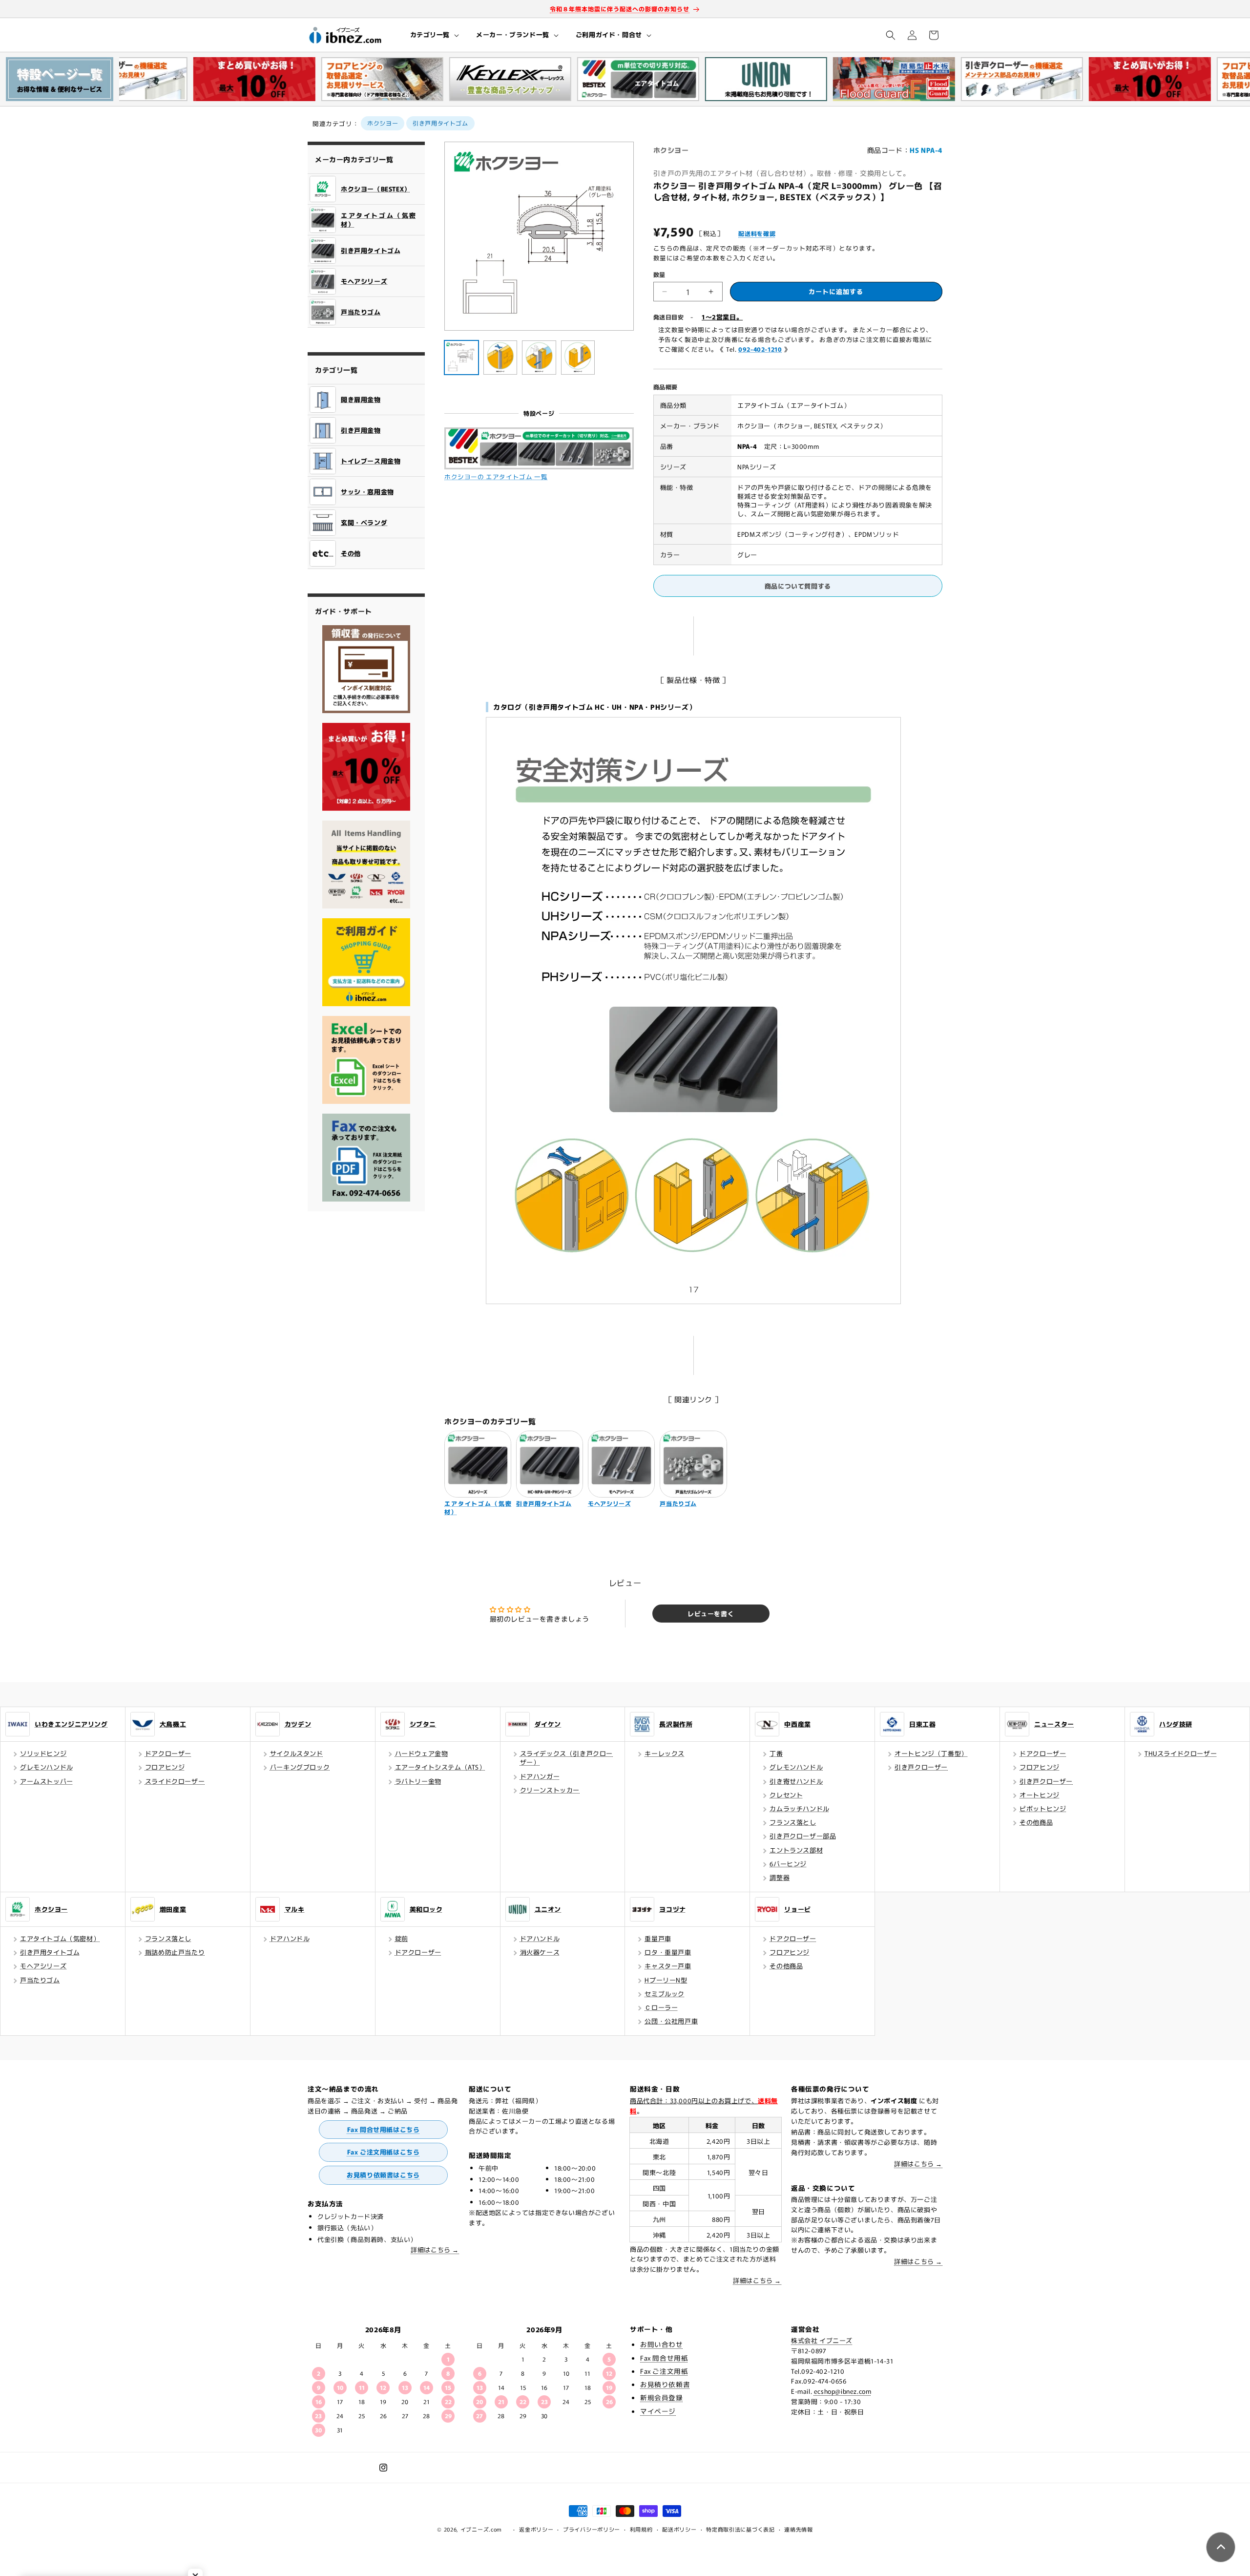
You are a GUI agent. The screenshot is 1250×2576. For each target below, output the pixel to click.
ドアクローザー (168, 1753)
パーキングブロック (300, 1767)
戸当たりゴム (40, 1980)
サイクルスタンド (297, 1753)
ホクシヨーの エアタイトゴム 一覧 (496, 476)
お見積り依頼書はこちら (383, 2175)
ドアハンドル (290, 1938)
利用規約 (641, 2529)
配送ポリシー (679, 2529)
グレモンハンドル (47, 1767)
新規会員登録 (662, 2397)
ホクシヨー (383, 123)
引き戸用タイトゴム (440, 123)
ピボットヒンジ (1043, 1808)
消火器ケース (540, 1952)
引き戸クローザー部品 (803, 1836)
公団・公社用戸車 (671, 2021)
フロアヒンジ (165, 1767)
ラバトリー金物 (418, 1781)
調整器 (780, 1877)
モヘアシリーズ (43, 1966)
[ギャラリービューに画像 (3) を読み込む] (539, 358)
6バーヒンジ (788, 1864)
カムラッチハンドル (799, 1808)
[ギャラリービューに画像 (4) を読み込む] (578, 358)
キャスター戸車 (668, 1966)
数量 (659, 274)
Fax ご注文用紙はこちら (384, 2152)
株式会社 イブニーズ (822, 2340)
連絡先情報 (799, 2529)
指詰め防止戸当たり (175, 1952)
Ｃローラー (661, 2007)
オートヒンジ (1040, 1795)
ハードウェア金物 (422, 1753)
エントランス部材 (796, 1850)
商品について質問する (798, 586)
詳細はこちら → (435, 2249)
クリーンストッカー (550, 1790)
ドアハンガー (540, 1776)
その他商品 (1036, 1822)
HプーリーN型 (666, 1980)
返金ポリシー (536, 2529)
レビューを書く (711, 1614)
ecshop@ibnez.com (843, 2391)
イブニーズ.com (481, 2529)
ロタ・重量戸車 (668, 1952)
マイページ (658, 2411)
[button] (434, 35)
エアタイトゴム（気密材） (60, 1938)
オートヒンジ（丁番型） (931, 1753)
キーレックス (665, 1753)
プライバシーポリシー (592, 2529)
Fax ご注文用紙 (664, 2371)
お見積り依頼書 (665, 2384)
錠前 (402, 1938)
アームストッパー (47, 1781)
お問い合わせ (662, 2344)
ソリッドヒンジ (43, 1753)
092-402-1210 (760, 349)
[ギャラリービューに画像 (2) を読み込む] (500, 358)
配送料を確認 (757, 233)
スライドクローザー (175, 1781)
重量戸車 (658, 1938)
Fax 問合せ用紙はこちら (384, 2129)
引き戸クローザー (921, 1767)
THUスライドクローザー (1181, 1753)
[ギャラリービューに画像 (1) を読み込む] (461, 358)
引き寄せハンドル (796, 1781)
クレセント (786, 1795)
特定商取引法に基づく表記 (740, 2529)
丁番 (776, 1753)
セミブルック (665, 1994)
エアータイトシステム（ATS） (440, 1767)
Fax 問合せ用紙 (664, 2358)
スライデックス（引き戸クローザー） (566, 1758)
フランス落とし (793, 1822)
